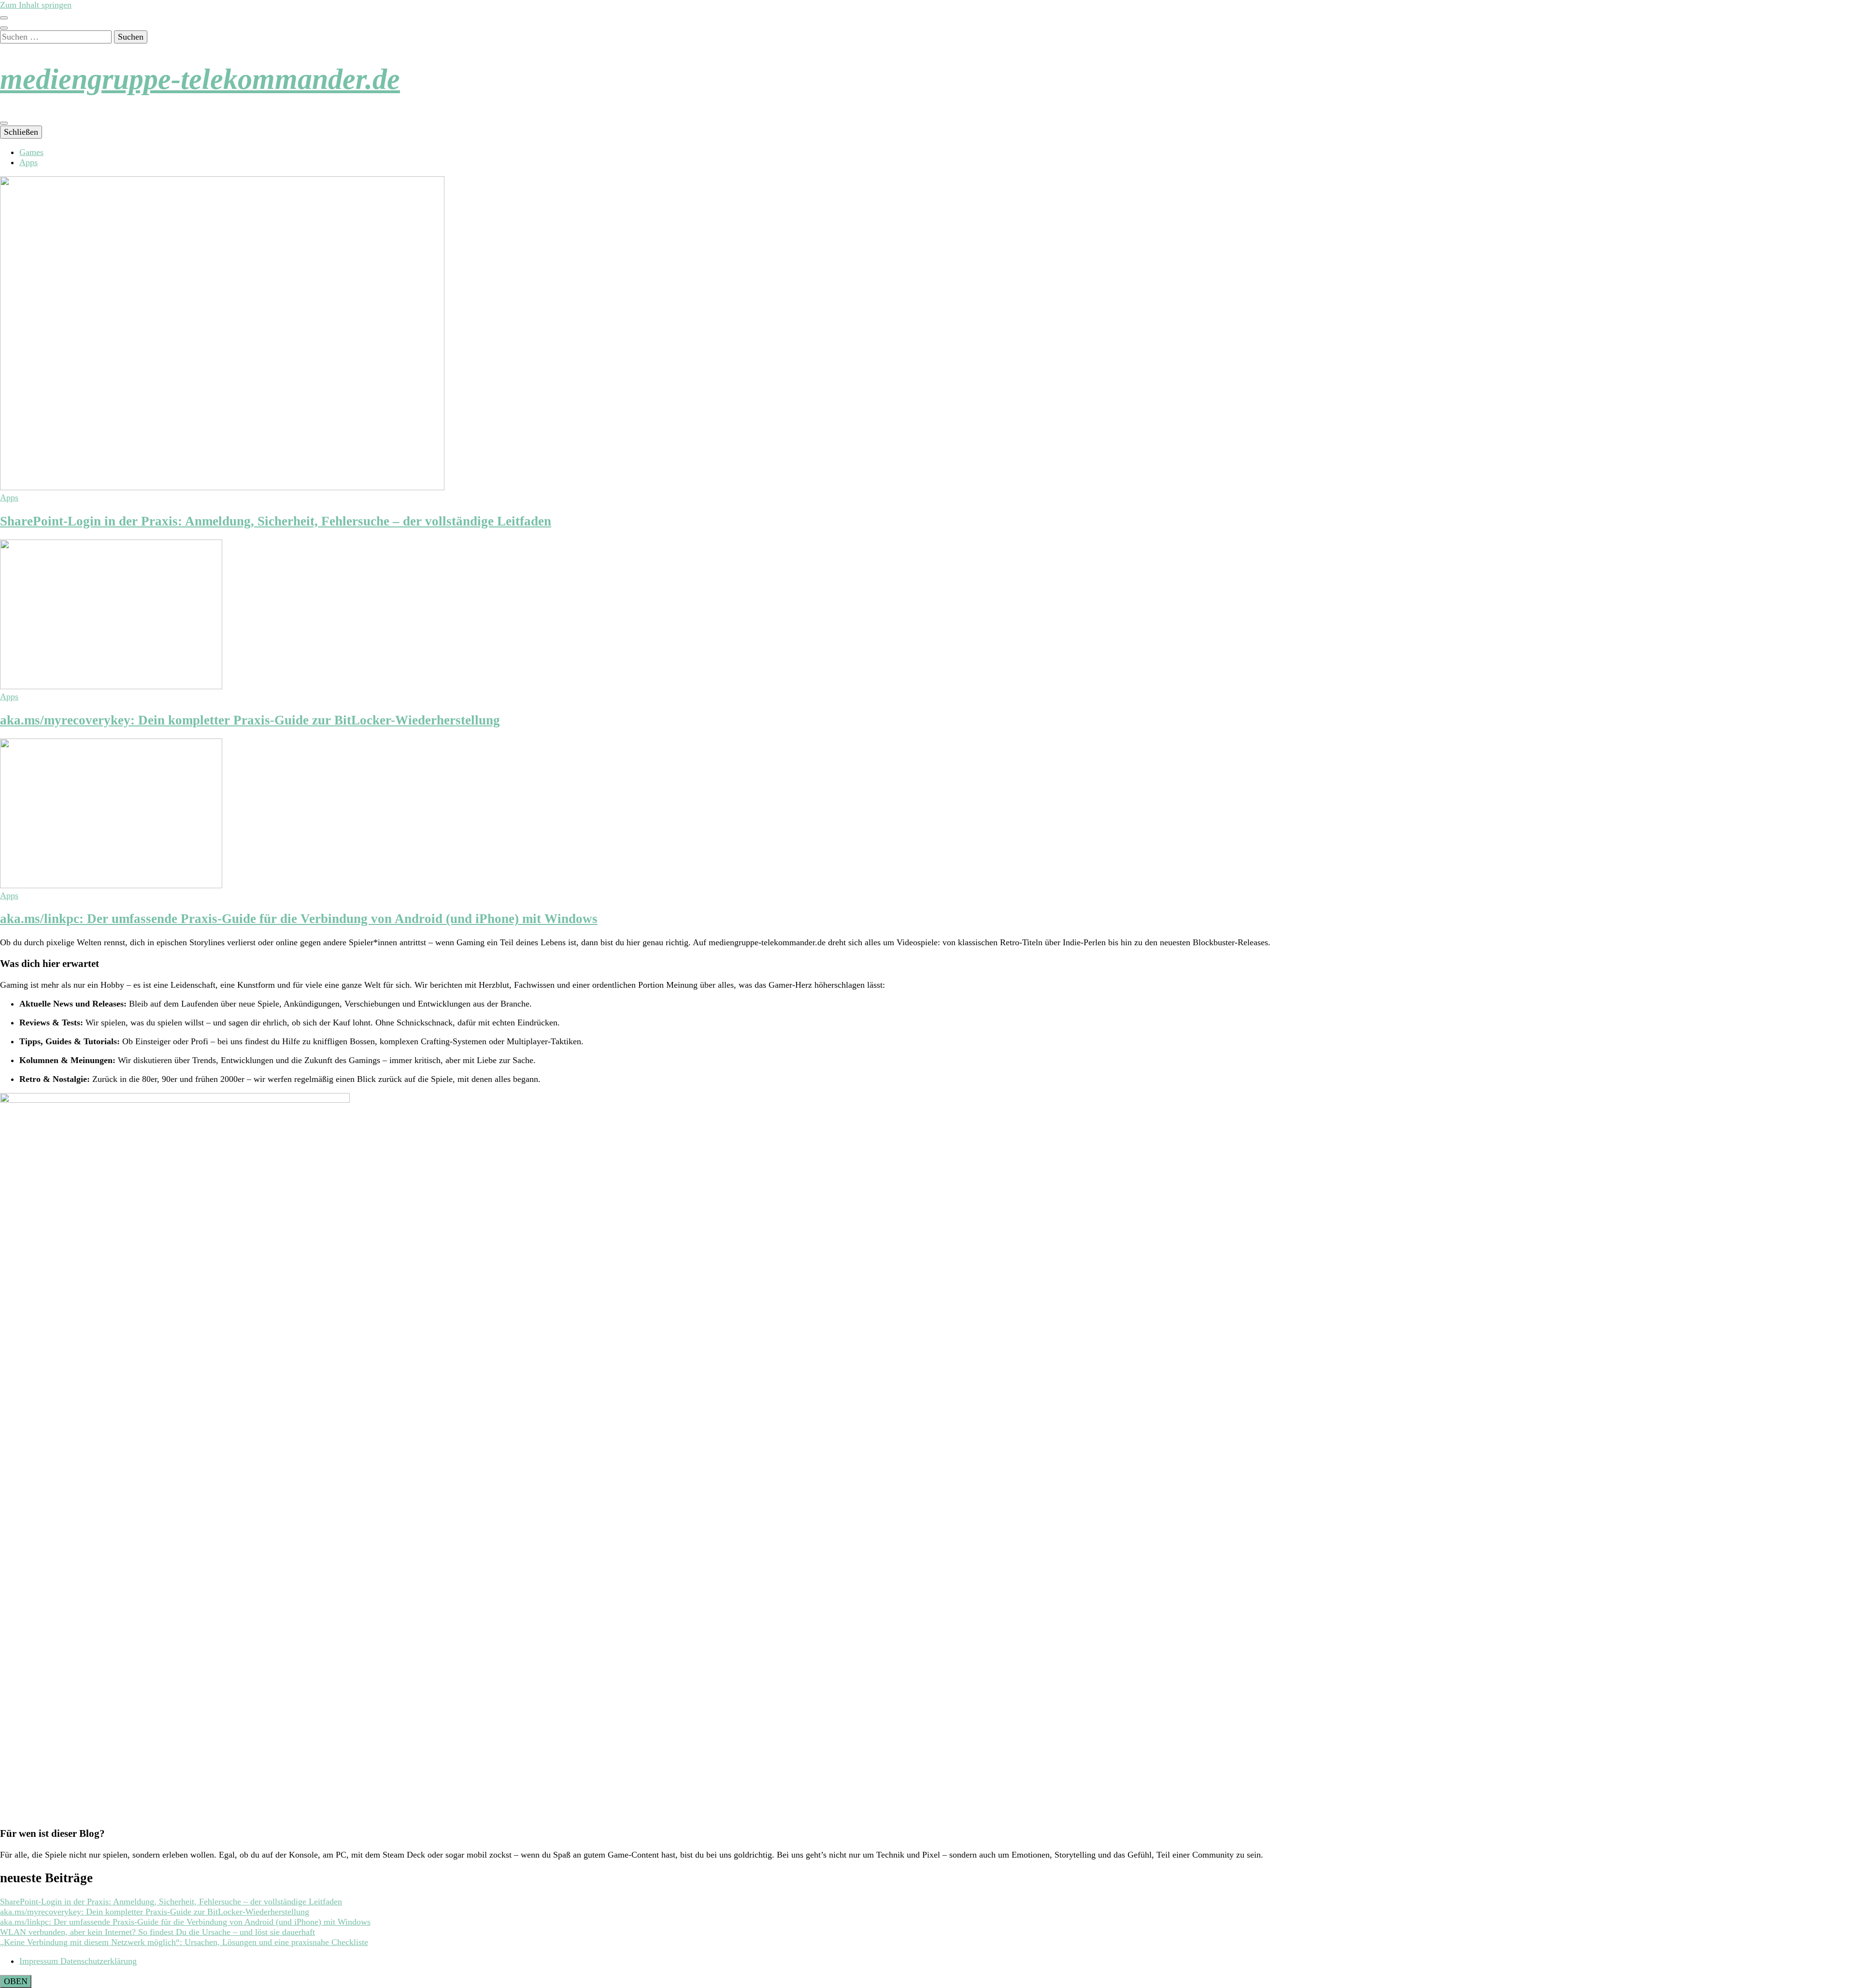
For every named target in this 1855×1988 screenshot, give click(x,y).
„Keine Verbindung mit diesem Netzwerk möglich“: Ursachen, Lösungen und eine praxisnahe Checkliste (184, 1942)
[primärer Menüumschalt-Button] (4, 123)
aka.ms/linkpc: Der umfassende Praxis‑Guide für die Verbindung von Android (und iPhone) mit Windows (299, 919)
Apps (29, 162)
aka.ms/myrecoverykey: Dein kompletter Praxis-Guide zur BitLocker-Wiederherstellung (250, 720)
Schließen (21, 132)
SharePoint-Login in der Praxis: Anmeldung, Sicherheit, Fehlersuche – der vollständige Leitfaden (276, 521)
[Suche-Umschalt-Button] (4, 28)
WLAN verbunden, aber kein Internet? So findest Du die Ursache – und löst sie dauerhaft (157, 1932)
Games (31, 152)
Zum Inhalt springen (36, 5)
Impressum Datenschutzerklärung (78, 1961)
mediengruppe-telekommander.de (200, 79)
